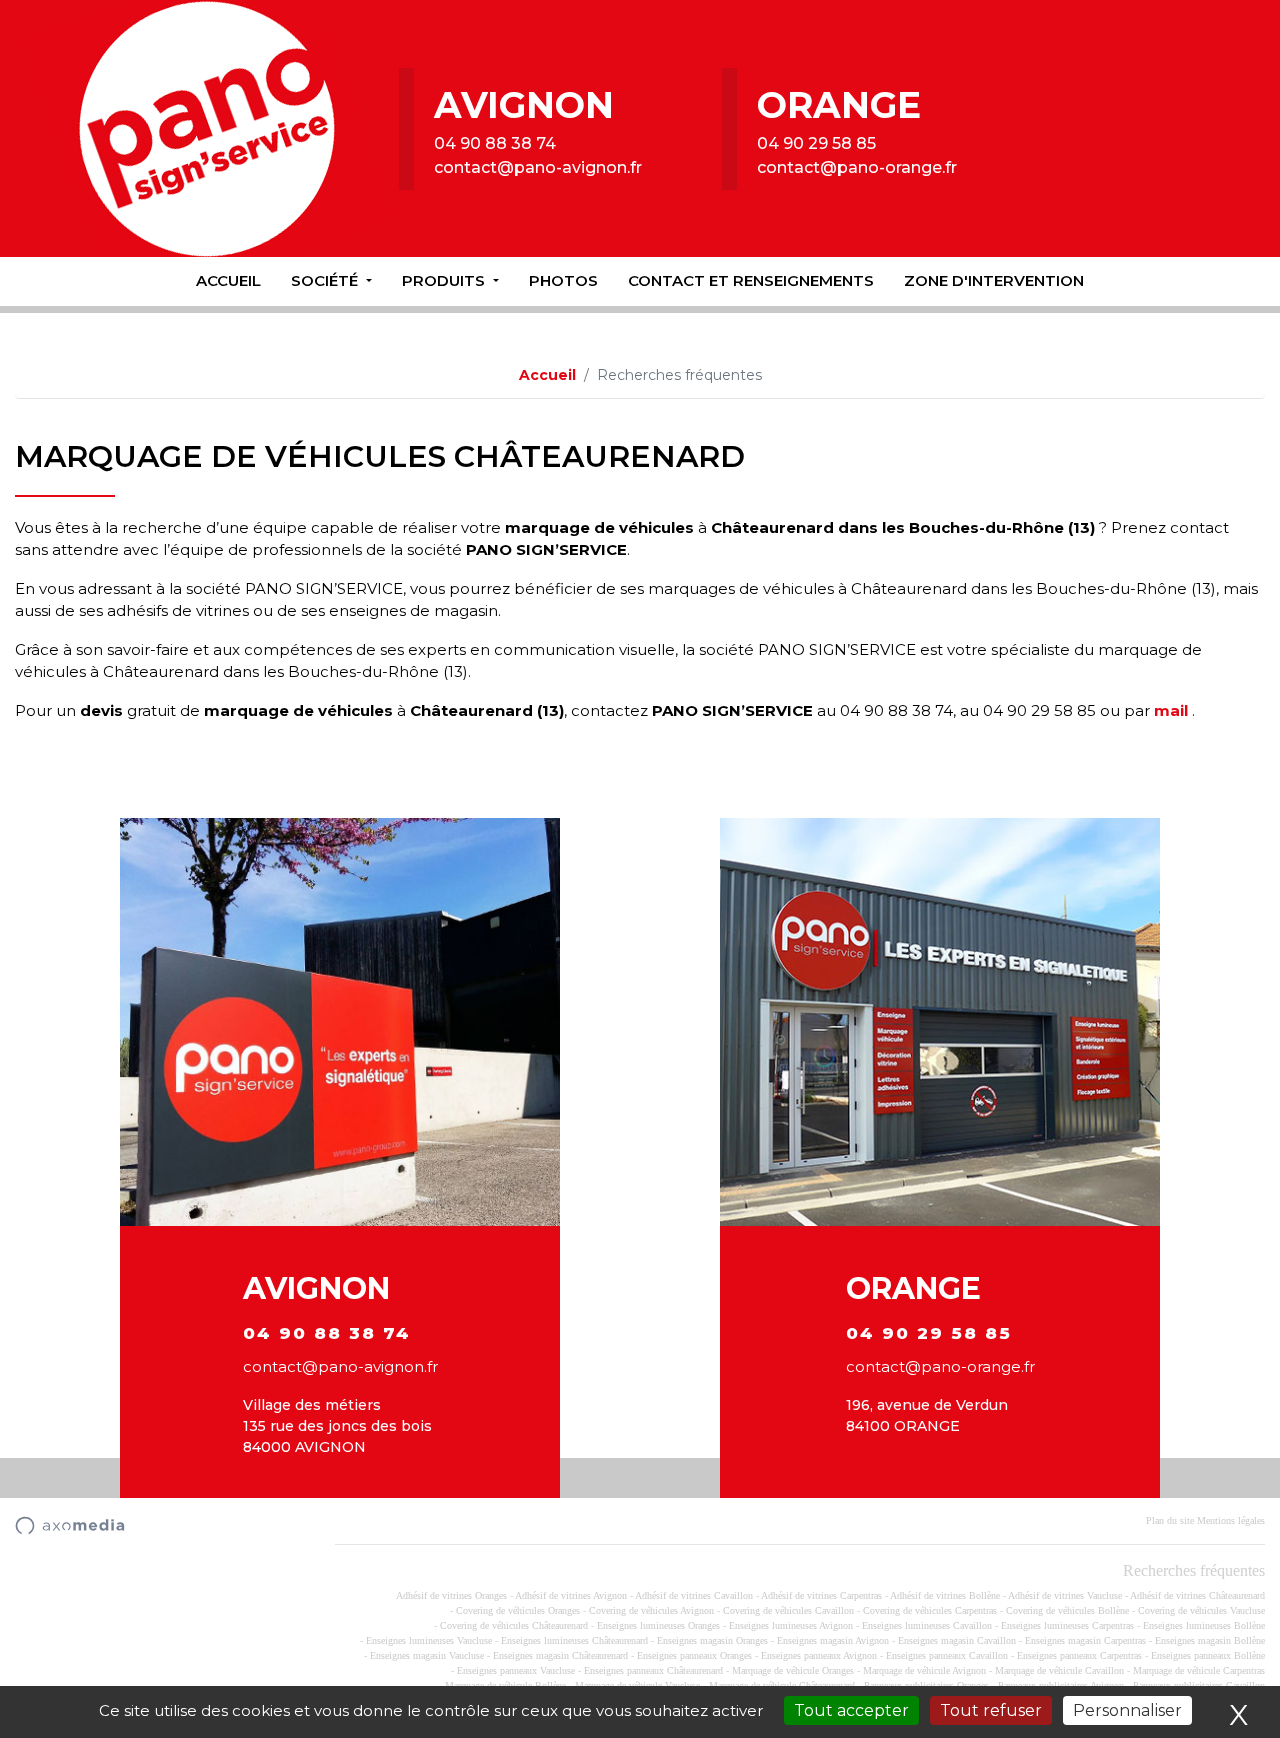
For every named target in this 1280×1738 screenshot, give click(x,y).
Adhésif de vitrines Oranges (451, 1595)
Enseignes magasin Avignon (833, 1640)
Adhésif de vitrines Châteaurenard (1197, 1595)
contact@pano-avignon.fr (538, 167)
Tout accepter (851, 1710)
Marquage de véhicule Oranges (793, 1670)
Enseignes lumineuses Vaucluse (429, 1640)
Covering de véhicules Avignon (651, 1610)
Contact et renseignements (751, 280)
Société (326, 280)
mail (1171, 710)
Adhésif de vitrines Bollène (945, 1595)
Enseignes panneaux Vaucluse (516, 1670)
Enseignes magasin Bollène (1210, 1640)
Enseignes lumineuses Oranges (658, 1625)
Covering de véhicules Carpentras (930, 1610)
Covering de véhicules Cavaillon (788, 1610)
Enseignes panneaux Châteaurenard (653, 1670)
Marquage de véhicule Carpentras (1199, 1670)
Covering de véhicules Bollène (1067, 1610)
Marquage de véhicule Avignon (924, 1670)
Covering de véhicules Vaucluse (1201, 1610)
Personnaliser (1127, 1710)
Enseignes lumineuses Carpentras (1067, 1625)
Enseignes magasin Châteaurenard (560, 1655)
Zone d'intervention (994, 280)
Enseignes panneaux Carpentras (1079, 1655)
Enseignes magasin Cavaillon (957, 1640)
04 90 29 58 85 (816, 143)
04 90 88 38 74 (495, 143)
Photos (563, 280)
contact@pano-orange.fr (857, 167)
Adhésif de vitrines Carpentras (821, 1595)
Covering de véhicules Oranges (518, 1610)
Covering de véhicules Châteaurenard (514, 1625)
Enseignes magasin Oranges (712, 1640)
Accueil (228, 280)
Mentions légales (1231, 1520)
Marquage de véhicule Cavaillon (1059, 1670)
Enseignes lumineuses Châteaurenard (574, 1640)
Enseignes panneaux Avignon (819, 1655)
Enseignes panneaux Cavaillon (947, 1655)
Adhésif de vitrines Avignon (571, 1595)
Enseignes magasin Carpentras (1085, 1640)
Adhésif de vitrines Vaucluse (1065, 1595)
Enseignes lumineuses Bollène (1204, 1625)
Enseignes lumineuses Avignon (791, 1625)
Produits (445, 280)
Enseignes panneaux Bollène (1208, 1655)
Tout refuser (991, 1710)
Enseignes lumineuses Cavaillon (927, 1625)
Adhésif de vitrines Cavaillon (694, 1595)
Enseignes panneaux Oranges (694, 1655)
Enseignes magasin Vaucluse (427, 1655)
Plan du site (1170, 1520)
